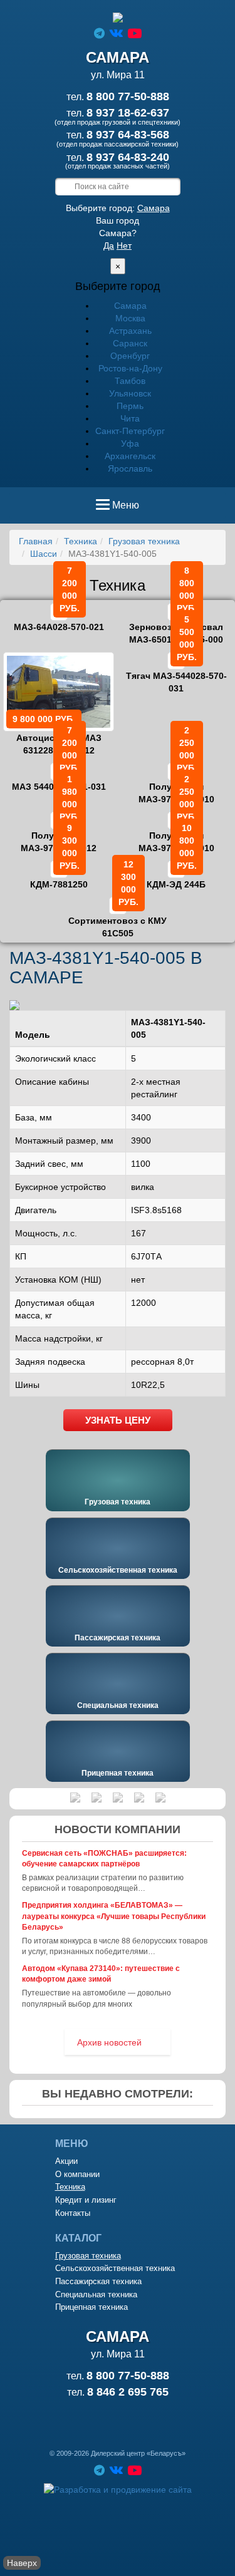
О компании (77, 2174)
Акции (66, 2161)
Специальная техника (118, 1705)
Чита (130, 418)
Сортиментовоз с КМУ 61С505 (118, 918)
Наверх (22, 2563)
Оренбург (130, 356)
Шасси (44, 554)
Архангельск (130, 456)
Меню (125, 509)
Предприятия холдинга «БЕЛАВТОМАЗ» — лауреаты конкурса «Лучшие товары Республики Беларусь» (114, 1916)
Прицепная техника (118, 1773)
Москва (130, 318)
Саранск (130, 343)
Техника (81, 541)
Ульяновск (130, 393)
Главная (36, 541)
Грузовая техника (144, 541)
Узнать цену (118, 1420)
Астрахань (130, 331)
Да (109, 246)
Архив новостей (109, 2042)
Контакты (73, 2213)
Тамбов (130, 381)
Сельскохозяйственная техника (118, 1570)
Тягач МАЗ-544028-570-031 (176, 673)
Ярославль (130, 468)
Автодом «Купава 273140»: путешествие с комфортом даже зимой (101, 1974)
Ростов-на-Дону (130, 368)
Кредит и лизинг (86, 2200)
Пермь (130, 406)
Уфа (130, 443)
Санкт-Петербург (130, 431)
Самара (154, 208)
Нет (124, 246)
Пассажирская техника (118, 1638)
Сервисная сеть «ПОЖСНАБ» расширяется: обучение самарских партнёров (104, 1859)
